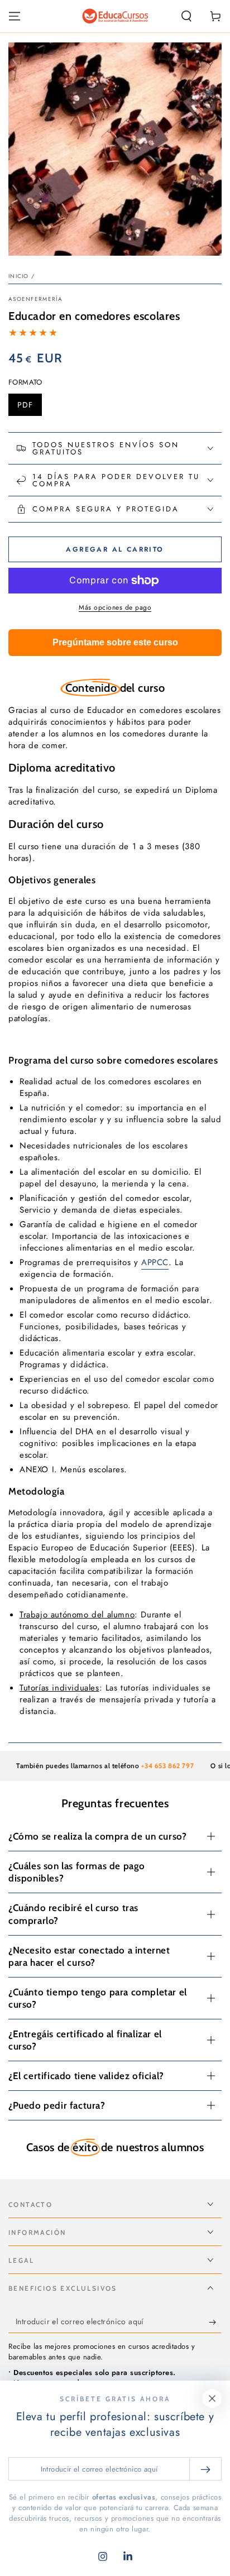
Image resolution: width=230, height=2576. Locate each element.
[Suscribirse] (215, 2322)
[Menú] (15, 16)
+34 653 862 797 (152, 1766)
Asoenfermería (35, 299)
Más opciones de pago (115, 607)
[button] (186, 16)
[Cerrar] (212, 2398)
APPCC (155, 1262)
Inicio (19, 276)
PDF (29, 408)
